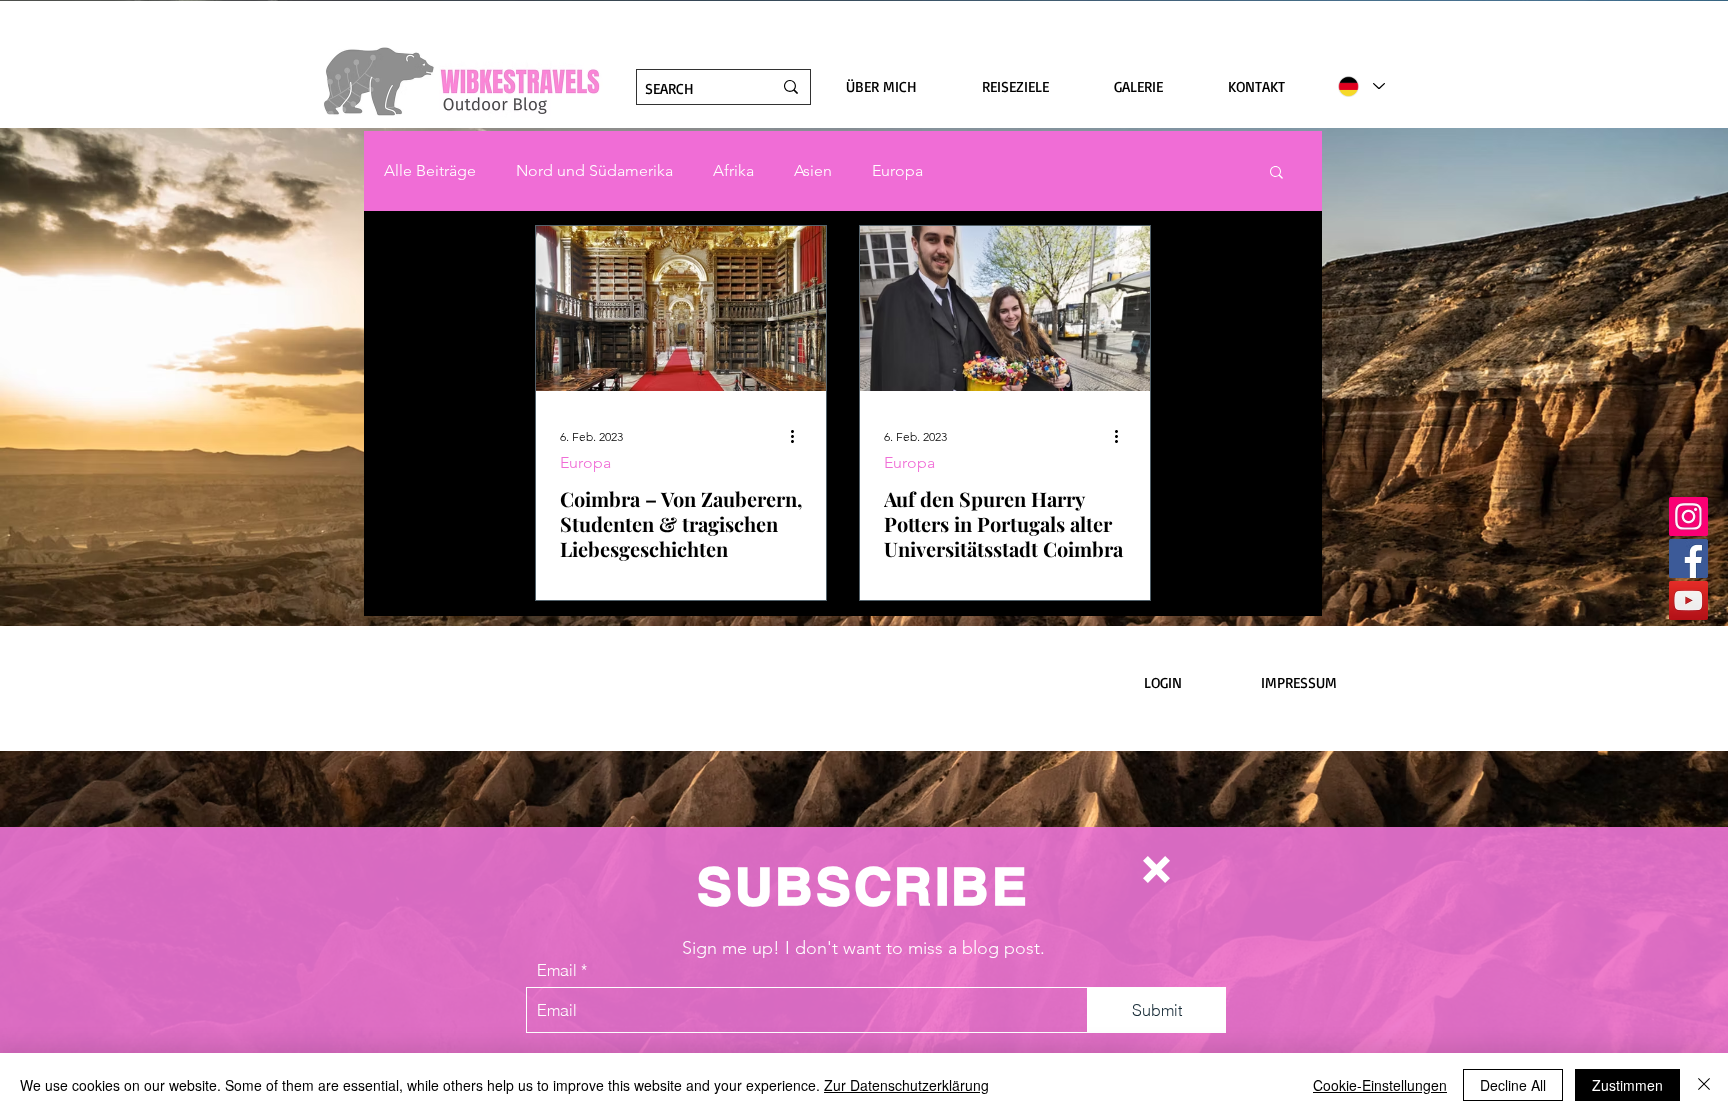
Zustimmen (1627, 1085)
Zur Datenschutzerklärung (906, 1085)
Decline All (1513, 1085)
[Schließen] (1704, 1085)
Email (557, 970)
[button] (1156, 869)
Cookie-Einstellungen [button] (1380, 1085)
